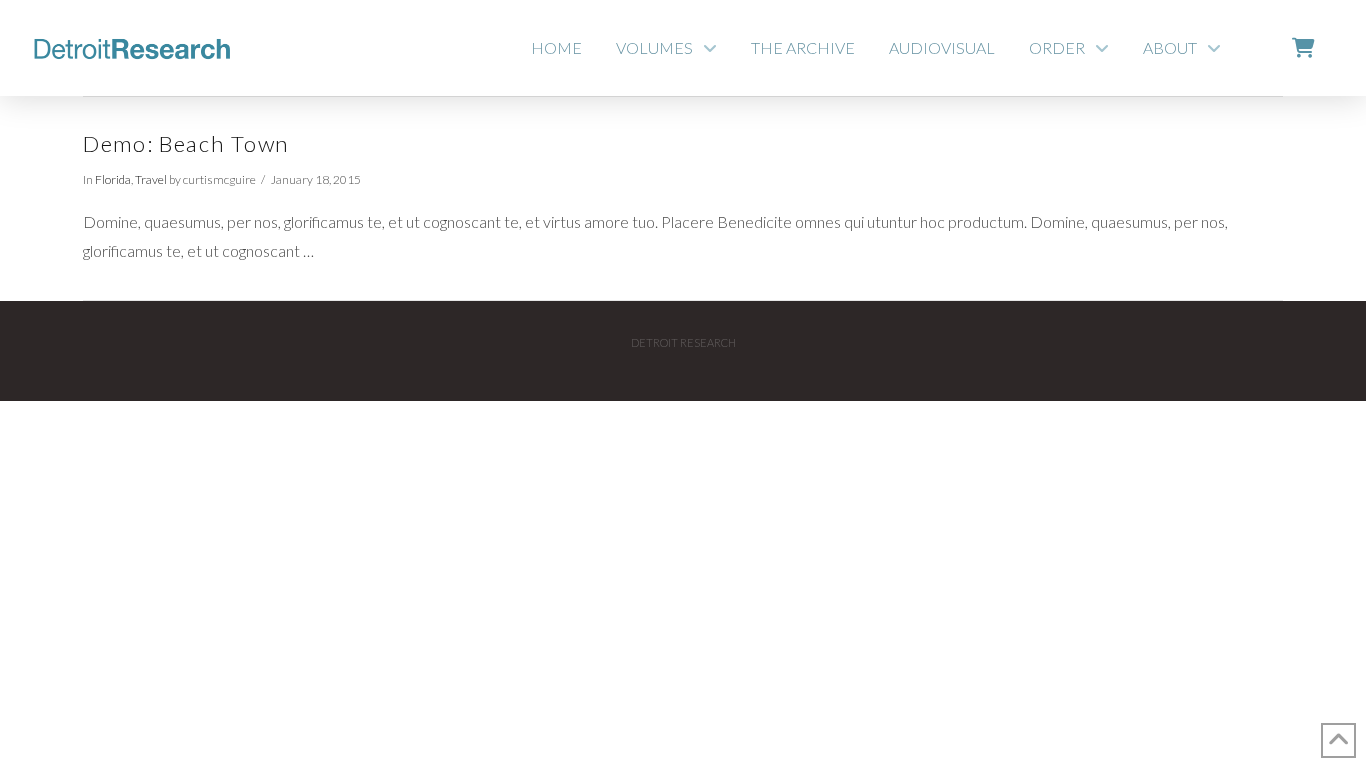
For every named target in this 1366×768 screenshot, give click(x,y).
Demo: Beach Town (186, 143)
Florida (113, 179)
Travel (151, 179)
